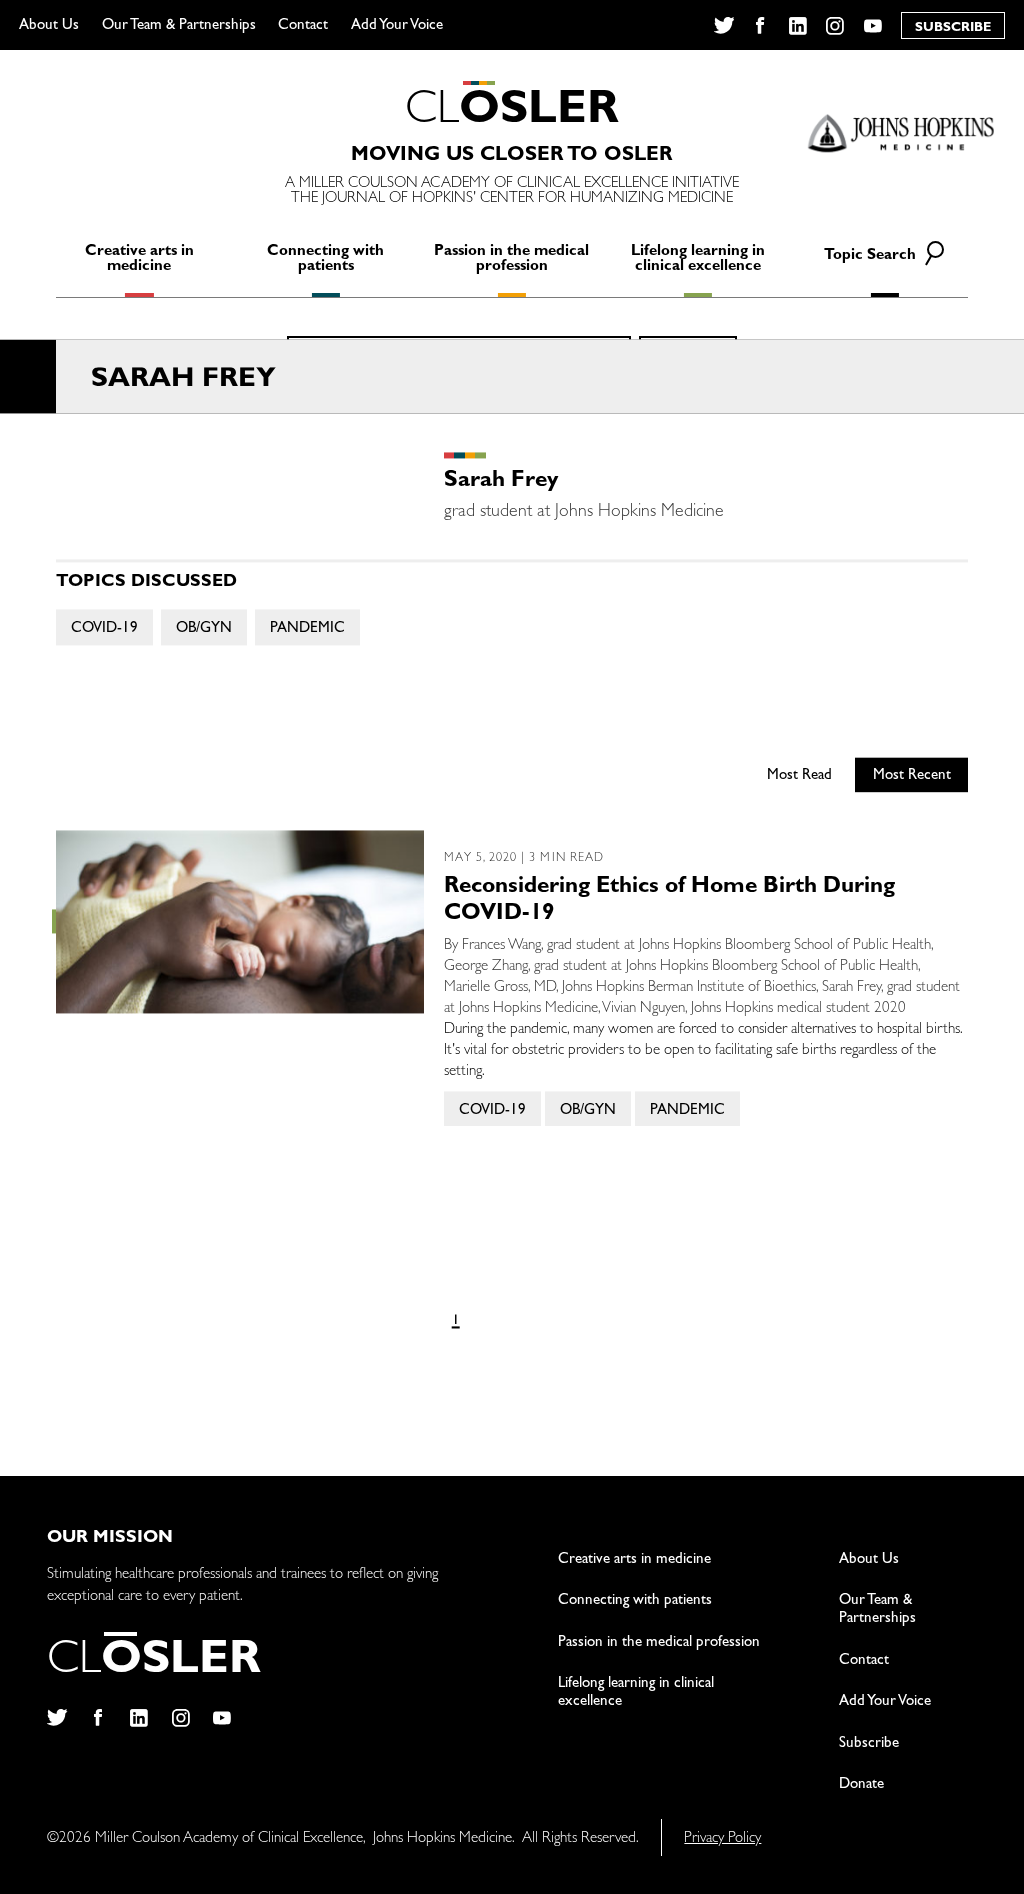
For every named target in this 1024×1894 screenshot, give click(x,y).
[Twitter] (723, 26)
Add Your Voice (397, 26)
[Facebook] (760, 26)
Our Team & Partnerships (179, 26)
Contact (303, 26)
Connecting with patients (325, 260)
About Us (49, 26)
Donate (861, 1785)
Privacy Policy (722, 1839)
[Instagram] (835, 26)
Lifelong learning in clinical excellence (698, 260)
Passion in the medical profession (511, 260)
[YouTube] (873, 26)
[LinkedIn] (798, 26)
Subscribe (869, 1744)
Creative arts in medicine (139, 260)
